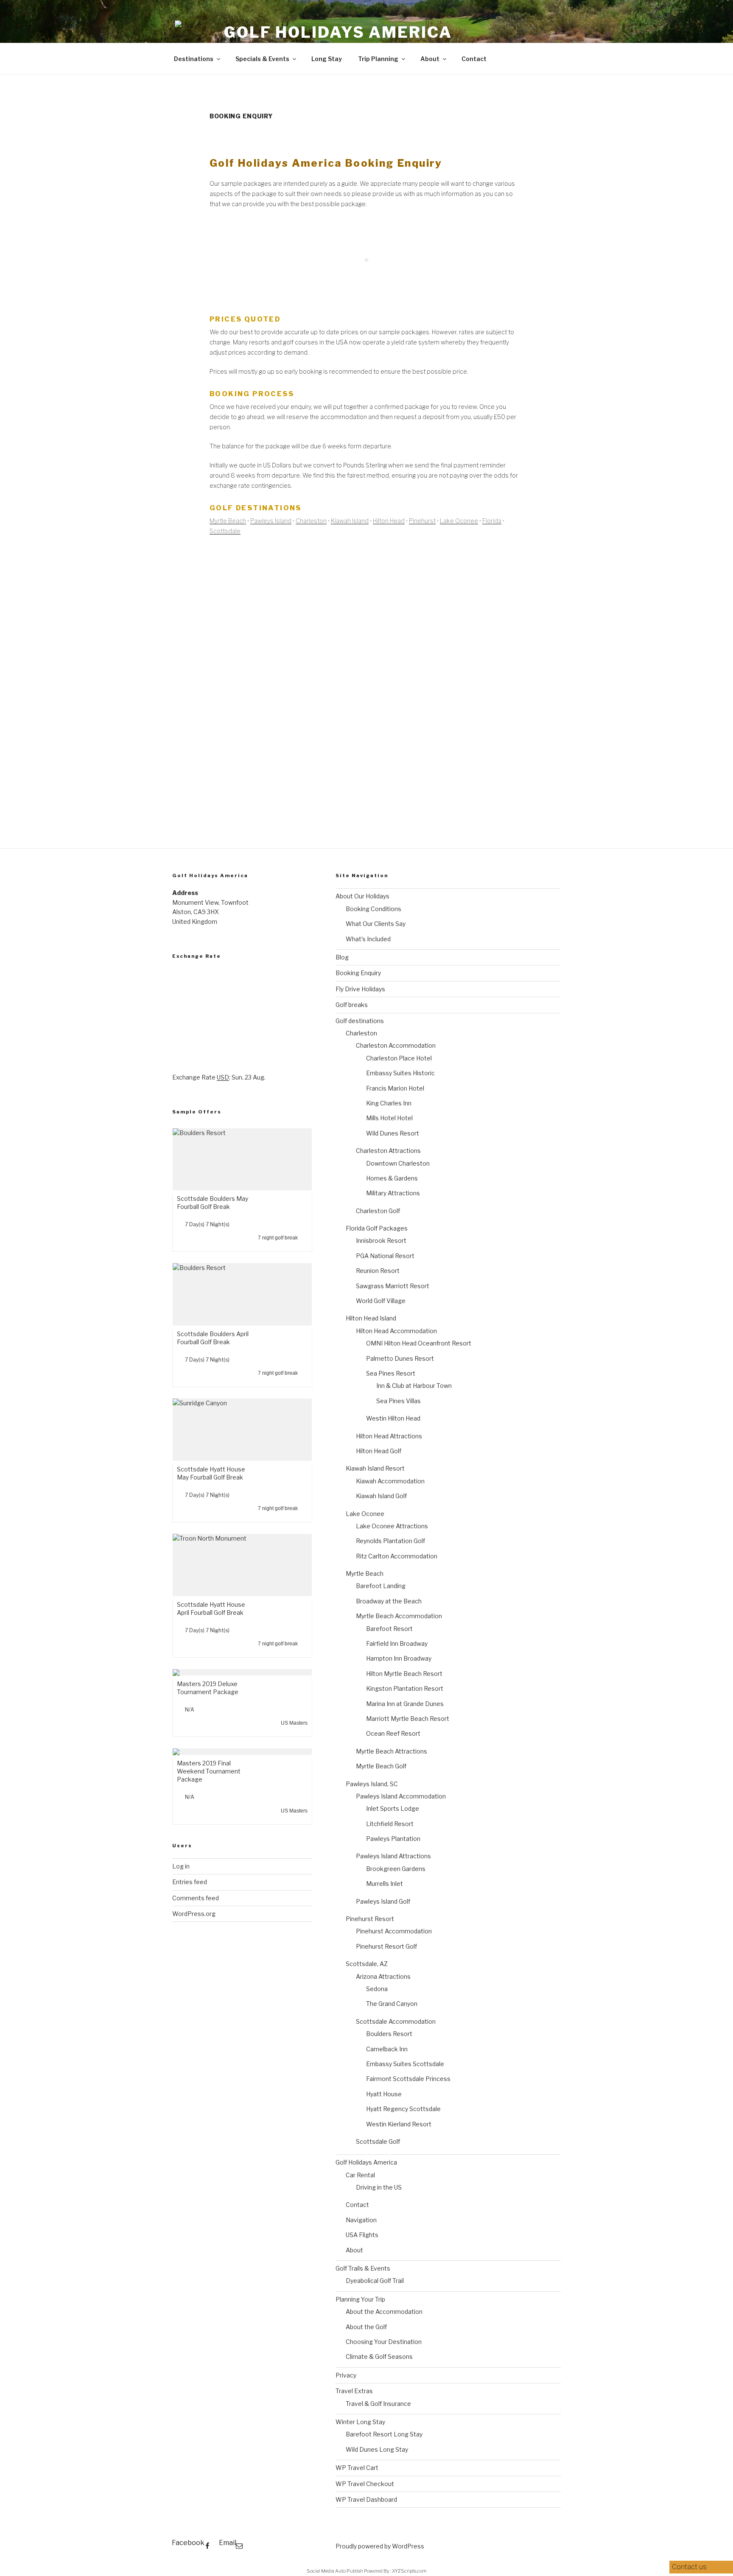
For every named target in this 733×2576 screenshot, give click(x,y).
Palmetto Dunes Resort (400, 1358)
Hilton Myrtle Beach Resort (404, 1674)
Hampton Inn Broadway (399, 1658)
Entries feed (190, 1882)
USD (223, 1077)
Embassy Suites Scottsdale (405, 2064)
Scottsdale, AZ (367, 1964)
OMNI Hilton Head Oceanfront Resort (419, 1343)
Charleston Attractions (388, 1151)
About (430, 59)
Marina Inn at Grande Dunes (405, 1704)
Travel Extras (354, 2391)
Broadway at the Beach (389, 1601)
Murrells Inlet (385, 1884)
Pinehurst (422, 521)
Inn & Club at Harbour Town (414, 1386)
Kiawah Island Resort (375, 1468)
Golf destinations (360, 1021)
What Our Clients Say (376, 924)
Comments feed (196, 1898)
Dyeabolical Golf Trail (375, 2281)
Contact (474, 59)
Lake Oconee (459, 521)
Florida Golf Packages (377, 1228)
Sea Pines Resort (391, 1373)
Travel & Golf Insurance (378, 2404)
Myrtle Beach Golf (381, 1766)
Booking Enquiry (358, 973)
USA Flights (362, 2235)
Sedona (377, 1989)
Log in (181, 1866)
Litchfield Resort (390, 1824)
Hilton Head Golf (379, 1451)
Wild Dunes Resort (393, 1133)
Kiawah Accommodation (390, 1481)
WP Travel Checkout (365, 2484)
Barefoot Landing (381, 1586)
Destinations (194, 59)
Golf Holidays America (338, 32)
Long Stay (327, 59)
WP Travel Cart (357, 2468)
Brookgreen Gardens (396, 1869)
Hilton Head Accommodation (396, 1331)
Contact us (690, 2567)
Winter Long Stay (360, 2422)
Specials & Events (262, 59)
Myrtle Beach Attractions (392, 1751)
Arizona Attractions (383, 1976)
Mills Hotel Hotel (389, 1118)
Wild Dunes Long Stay (377, 2449)
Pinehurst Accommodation (394, 1931)
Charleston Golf (378, 1211)
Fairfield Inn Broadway (397, 1643)
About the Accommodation (384, 2312)
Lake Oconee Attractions (392, 1526)
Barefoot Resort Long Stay (384, 2434)
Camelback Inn (387, 2049)
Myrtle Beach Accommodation (399, 1616)
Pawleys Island (271, 521)
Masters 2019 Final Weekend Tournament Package (209, 1771)
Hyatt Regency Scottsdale (403, 2109)
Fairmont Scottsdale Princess (408, 2079)
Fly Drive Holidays (360, 989)
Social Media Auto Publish (335, 2571)
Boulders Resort (389, 2034)
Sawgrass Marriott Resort (393, 1286)
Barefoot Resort (389, 1629)
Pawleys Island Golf (383, 1901)
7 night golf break (278, 1238)
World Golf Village (381, 1301)
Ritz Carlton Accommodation (397, 1556)
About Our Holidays (362, 896)
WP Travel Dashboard (366, 2499)
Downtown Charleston (398, 1163)
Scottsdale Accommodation (396, 2021)
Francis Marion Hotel (395, 1088)
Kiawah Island (350, 521)
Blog (342, 957)
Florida (492, 521)
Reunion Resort (378, 1271)
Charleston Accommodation (396, 1045)
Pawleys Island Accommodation (401, 1796)
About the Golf (366, 2327)
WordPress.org (194, 1914)
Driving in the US (379, 2187)
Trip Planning (378, 59)
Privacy (346, 2375)
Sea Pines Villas (399, 1401)
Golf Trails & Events (363, 2268)
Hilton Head (389, 521)
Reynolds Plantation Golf (390, 1541)
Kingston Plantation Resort (405, 1688)
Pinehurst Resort (370, 1919)
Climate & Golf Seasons (379, 2356)
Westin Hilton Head (393, 1418)
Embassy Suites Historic (400, 1073)
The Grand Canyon (392, 2004)
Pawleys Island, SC (372, 1784)
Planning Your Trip (360, 2299)
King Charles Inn (389, 1103)
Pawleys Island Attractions (393, 1856)
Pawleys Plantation (393, 1839)
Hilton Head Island (371, 1318)
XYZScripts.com (409, 2571)
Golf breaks (352, 1005)
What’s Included (368, 939)
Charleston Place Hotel (399, 1058)
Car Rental (360, 2175)
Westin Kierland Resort (399, 2124)
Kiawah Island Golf (381, 1496)
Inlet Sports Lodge (393, 1808)
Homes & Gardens (392, 1178)
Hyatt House (384, 2094)
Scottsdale (225, 531)
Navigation (361, 2220)
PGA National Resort (385, 1256)
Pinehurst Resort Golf (386, 1946)
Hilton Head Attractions (389, 1436)
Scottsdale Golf (378, 2141)
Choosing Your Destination (384, 2342)
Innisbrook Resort (381, 1240)
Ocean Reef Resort (393, 1733)
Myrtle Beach (228, 521)
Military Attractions (393, 1193)
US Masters (294, 1723)
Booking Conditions (373, 909)
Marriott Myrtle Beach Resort (408, 1719)
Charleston (311, 521)
